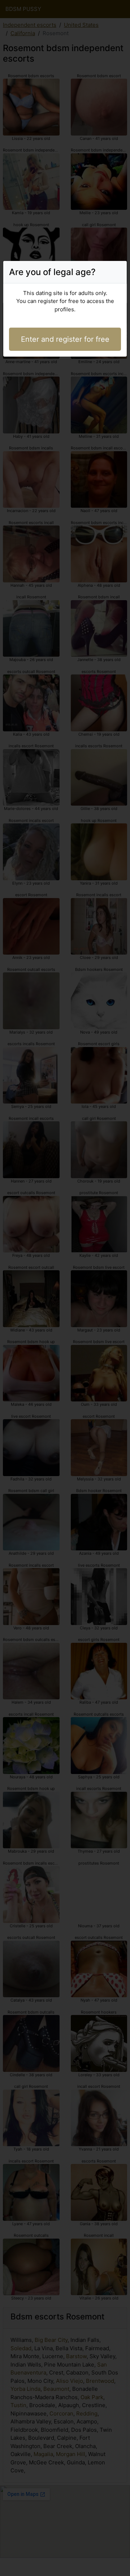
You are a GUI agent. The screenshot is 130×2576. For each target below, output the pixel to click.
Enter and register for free (65, 339)
